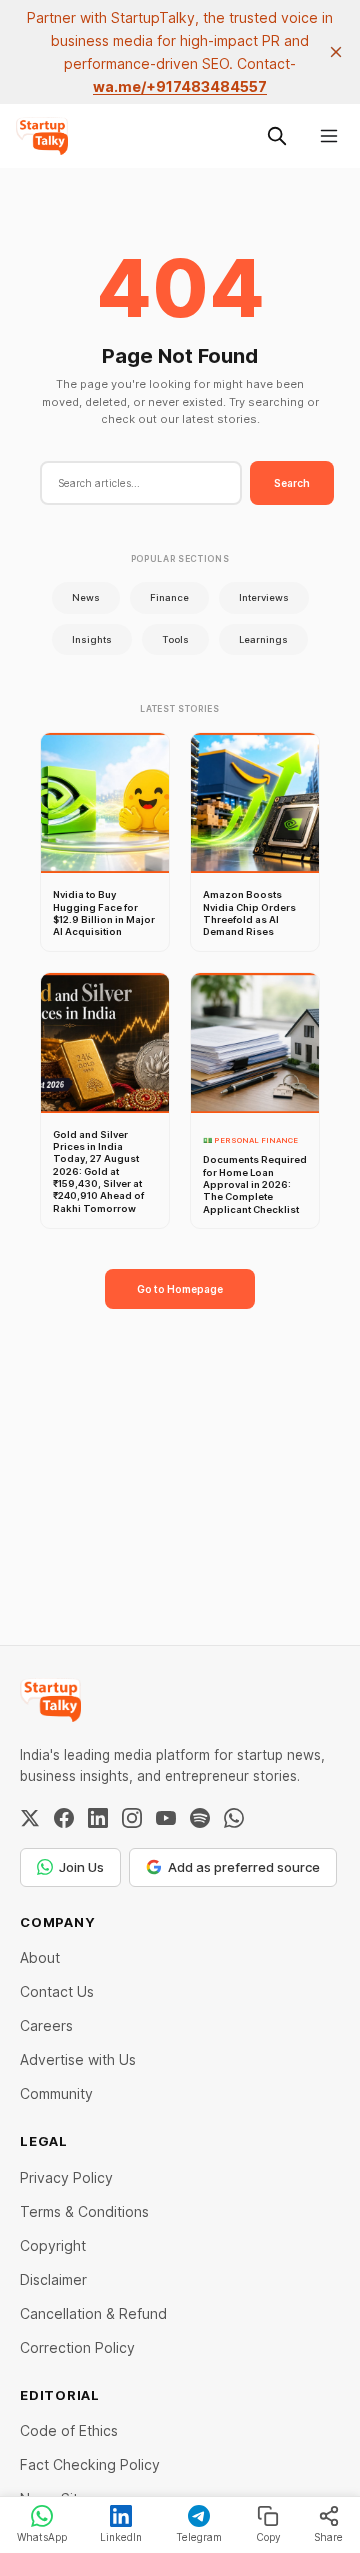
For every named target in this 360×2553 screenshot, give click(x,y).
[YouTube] (166, 1818)
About (40, 1957)
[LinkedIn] (98, 1818)
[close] (336, 52)
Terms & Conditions (84, 2211)
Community (56, 2093)
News (86, 597)
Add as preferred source (244, 1867)
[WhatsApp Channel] (234, 1818)
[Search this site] (277, 136)
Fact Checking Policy (90, 2464)
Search (292, 483)
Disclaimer (53, 2279)
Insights (92, 639)
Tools (175, 639)
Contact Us (57, 1991)
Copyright (53, 2245)
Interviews (264, 597)
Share (328, 2537)
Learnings (263, 639)
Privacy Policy (66, 2177)
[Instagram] (132, 1818)
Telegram (199, 2537)
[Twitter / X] (30, 1818)
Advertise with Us (78, 2059)
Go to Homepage (180, 1289)
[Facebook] (64, 1818)
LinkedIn (121, 2537)
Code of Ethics (69, 2430)
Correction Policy (77, 2347)
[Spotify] (200, 1818)
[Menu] (329, 136)
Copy (268, 2537)
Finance (169, 597)
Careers (46, 2025)
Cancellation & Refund (93, 2313)
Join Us (81, 1867)
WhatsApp (42, 2537)
